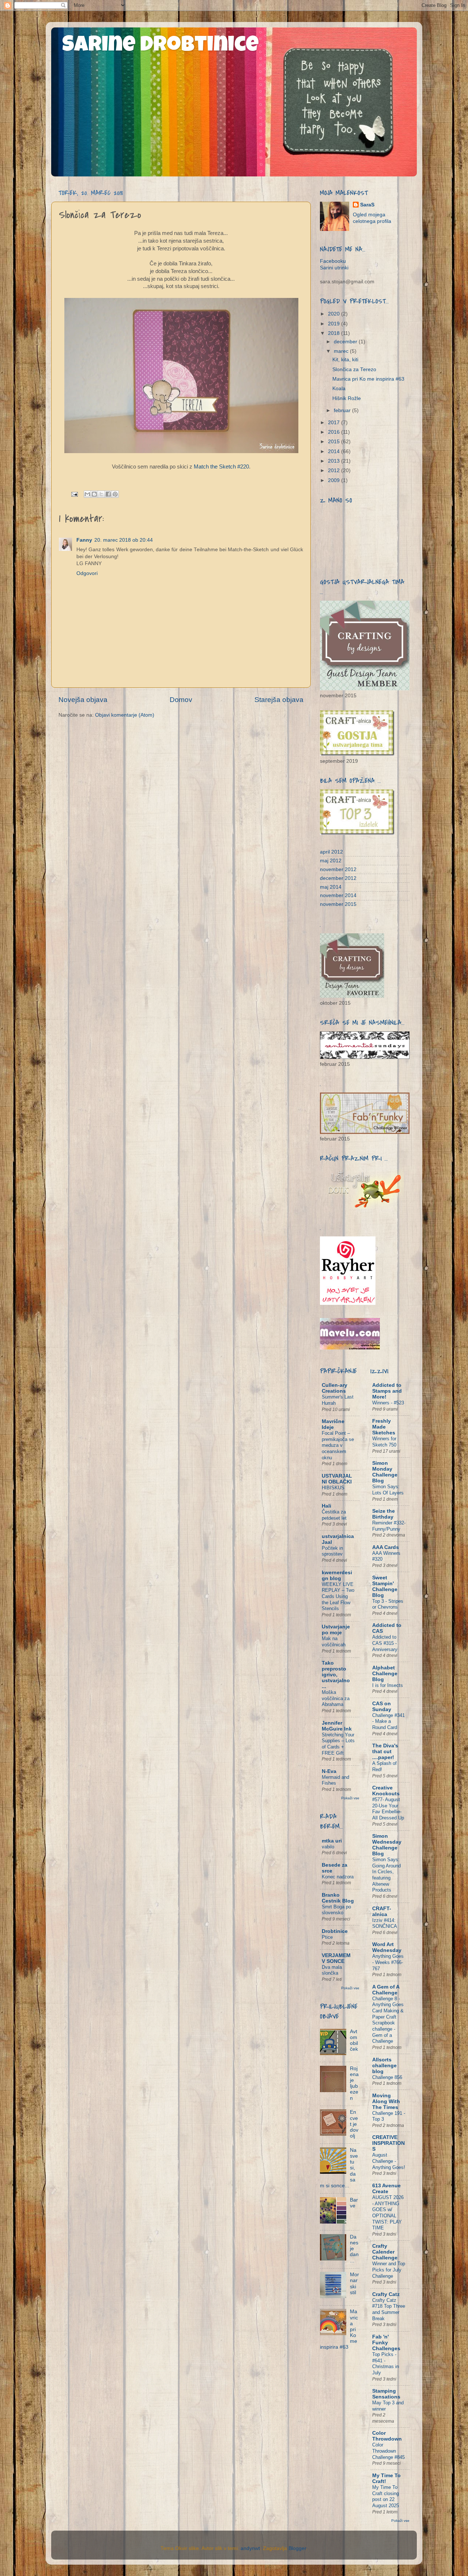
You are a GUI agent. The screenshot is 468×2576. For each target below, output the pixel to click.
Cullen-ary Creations (335, 1388)
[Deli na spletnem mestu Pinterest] (115, 494)
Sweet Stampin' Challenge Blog (385, 1586)
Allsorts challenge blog (384, 2066)
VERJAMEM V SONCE (336, 1958)
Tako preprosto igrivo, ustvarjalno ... (336, 1675)
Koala (339, 389)
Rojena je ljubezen (354, 2083)
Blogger (297, 2548)
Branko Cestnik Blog (338, 1898)
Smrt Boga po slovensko (336, 1910)
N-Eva (329, 1771)
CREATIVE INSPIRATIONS (388, 2143)
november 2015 (338, 904)
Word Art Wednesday (387, 1947)
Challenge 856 (387, 2077)
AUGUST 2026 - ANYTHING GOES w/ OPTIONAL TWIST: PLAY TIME (388, 2213)
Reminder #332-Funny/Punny (389, 1526)
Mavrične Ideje (333, 1424)
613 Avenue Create (386, 2189)
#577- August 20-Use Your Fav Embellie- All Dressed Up (388, 1809)
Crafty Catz (386, 2294)
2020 (335, 314)
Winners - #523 (388, 1403)
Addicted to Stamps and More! (387, 1391)
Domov (181, 700)
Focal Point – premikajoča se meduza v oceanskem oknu (338, 1445)
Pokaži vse (350, 1798)
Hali (327, 1506)
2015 (335, 442)
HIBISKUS (333, 1488)
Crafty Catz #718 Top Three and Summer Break (389, 2309)
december (346, 342)
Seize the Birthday (384, 1514)
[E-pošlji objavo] (74, 494)
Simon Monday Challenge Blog (385, 1472)
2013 (335, 461)
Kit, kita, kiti (345, 360)
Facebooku (333, 261)
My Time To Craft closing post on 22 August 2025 (386, 2496)
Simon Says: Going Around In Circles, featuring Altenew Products (386, 1875)
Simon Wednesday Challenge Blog (387, 1845)
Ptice (327, 1937)
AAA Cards (386, 1547)
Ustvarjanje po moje (336, 1630)
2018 (335, 333)
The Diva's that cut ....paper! (385, 1752)
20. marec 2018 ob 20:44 (124, 540)
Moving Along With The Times (386, 2101)
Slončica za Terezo (354, 369)
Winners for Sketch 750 (384, 1442)
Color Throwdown (387, 2436)
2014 (335, 451)
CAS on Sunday (382, 1707)
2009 (335, 480)
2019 (335, 324)
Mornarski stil (354, 2284)
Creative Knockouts (386, 1791)
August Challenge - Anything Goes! (389, 2161)
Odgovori (87, 573)
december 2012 (338, 878)
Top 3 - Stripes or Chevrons (388, 1604)
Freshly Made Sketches (384, 1427)
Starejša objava (279, 700)
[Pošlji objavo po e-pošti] (87, 494)
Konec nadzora (338, 1877)
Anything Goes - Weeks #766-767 (388, 1962)
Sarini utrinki (334, 268)
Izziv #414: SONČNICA (385, 1923)
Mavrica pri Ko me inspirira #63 (368, 379)
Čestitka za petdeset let (334, 1515)
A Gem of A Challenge (386, 1990)
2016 (335, 432)
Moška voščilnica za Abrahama (336, 1698)
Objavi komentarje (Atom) (125, 715)
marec (342, 351)
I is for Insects (388, 1685)
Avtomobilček (354, 2041)
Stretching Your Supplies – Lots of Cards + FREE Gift (338, 1744)
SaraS (367, 205)
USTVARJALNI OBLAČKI (337, 1479)
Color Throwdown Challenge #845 (388, 2451)
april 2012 (331, 852)
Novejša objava (83, 700)
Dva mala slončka (332, 1970)
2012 (335, 471)
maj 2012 (331, 861)
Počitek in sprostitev (332, 1551)
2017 (335, 423)
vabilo (328, 1847)
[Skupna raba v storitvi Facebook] (108, 494)
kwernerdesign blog (337, 1576)
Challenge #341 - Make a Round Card (388, 1721)
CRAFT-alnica (382, 1912)
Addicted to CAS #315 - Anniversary (385, 1643)
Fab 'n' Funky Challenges (386, 2343)
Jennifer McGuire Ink (337, 1726)
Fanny (84, 540)
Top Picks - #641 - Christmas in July (386, 2364)
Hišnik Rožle (347, 398)
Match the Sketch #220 (221, 467)
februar (343, 410)
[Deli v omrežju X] (101, 494)
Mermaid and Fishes (335, 1780)
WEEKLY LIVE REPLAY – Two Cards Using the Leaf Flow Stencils (338, 1597)
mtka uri (332, 1841)
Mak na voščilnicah (334, 1642)
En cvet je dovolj (354, 2124)
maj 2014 (331, 887)
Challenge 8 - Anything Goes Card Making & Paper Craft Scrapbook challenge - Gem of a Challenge (388, 2020)
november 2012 (338, 869)
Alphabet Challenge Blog (385, 1674)
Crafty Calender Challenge (385, 2252)
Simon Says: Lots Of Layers (388, 1490)
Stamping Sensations (386, 2394)
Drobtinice (335, 1931)
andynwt (250, 2548)
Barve (354, 2203)
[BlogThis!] (94, 494)
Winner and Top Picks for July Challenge (389, 2270)
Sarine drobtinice (161, 46)
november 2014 (338, 895)
